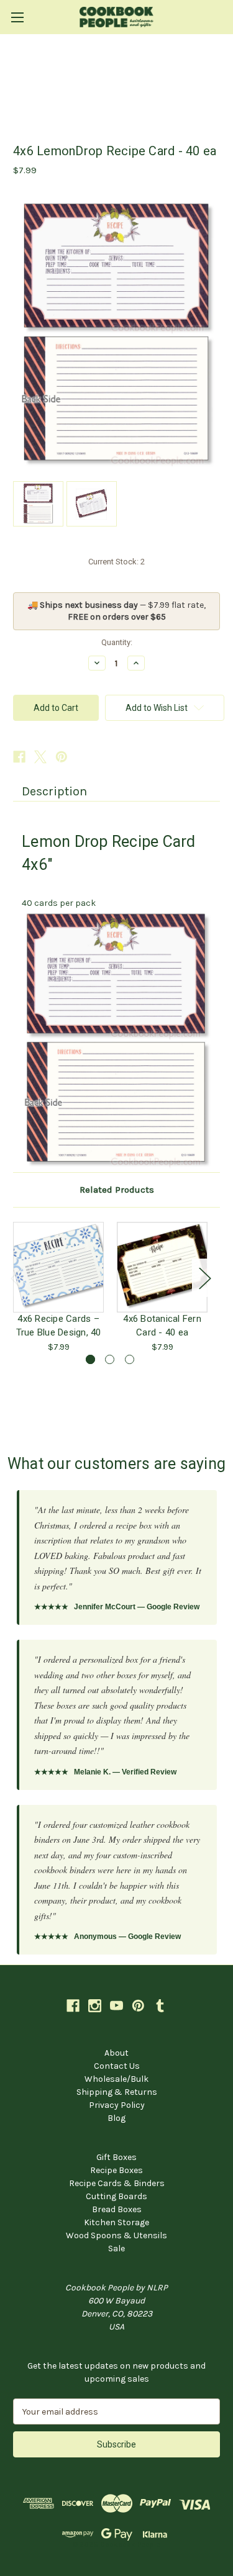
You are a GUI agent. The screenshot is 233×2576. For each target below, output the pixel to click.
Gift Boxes (116, 2157)
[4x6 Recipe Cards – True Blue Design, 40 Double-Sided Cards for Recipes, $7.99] (58, 1267)
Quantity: (117, 642)
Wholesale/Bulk (116, 2079)
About (116, 2053)
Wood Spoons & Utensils (116, 2235)
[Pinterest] (62, 757)
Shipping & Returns (117, 2092)
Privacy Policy (117, 2105)
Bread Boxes (117, 2209)
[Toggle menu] (17, 17)
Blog (116, 2118)
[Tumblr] (160, 2006)
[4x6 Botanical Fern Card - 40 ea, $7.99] (162, 1267)
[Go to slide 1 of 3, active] (90, 1359)
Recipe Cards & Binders (117, 2183)
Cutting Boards (116, 2196)
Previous (16, 1277)
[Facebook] (19, 757)
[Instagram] (95, 2006)
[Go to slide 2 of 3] (110, 1359)
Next (204, 1277)
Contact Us (117, 2066)
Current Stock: (116, 562)
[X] (40, 757)
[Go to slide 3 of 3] (130, 1359)
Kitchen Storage (116, 2222)
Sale (116, 2248)
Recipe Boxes (116, 2170)
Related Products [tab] (117, 1190)
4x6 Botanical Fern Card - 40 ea (162, 1326)
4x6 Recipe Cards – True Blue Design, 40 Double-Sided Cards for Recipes (59, 1326)
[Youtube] (116, 2006)
